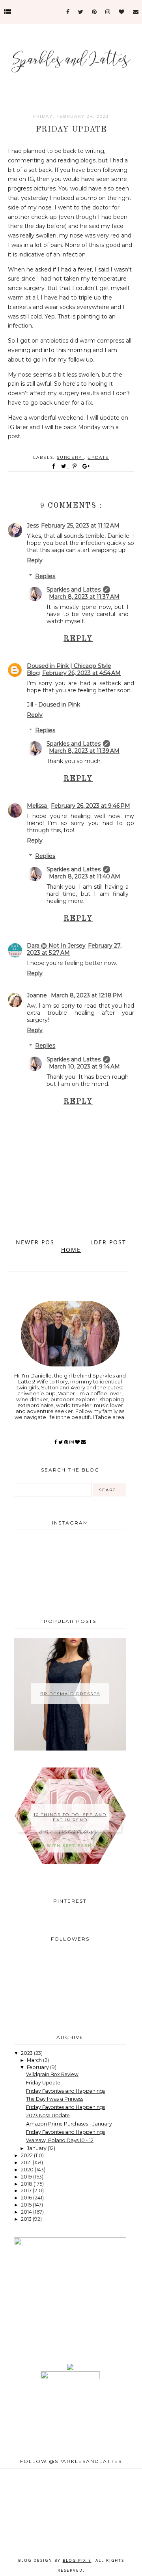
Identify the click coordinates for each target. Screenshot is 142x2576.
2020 (28, 2170)
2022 (27, 2155)
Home (71, 1250)
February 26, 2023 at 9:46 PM (91, 806)
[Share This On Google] (86, 466)
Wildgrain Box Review (52, 2074)
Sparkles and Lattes (74, 590)
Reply (35, 560)
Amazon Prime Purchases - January (69, 2124)
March (35, 2060)
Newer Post (37, 1242)
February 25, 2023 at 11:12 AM (80, 526)
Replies (45, 576)
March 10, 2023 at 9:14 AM (84, 1067)
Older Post (106, 1242)
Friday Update (43, 2083)
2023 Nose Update (48, 2115)
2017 (27, 2191)
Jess (33, 526)
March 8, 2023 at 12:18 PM (87, 995)
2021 (27, 2162)
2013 (27, 2219)
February (38, 2067)
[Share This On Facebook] (54, 466)
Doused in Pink (59, 705)
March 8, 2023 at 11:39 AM (84, 751)
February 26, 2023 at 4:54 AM (81, 673)
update (98, 457)
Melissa (38, 806)
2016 (27, 2198)
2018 (27, 2184)
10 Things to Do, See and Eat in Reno (70, 1817)
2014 (27, 2212)
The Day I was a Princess (55, 2099)
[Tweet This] (65, 466)
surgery (70, 457)
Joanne (38, 995)
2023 (27, 2053)
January (37, 2148)
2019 (27, 2177)
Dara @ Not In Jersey (56, 946)
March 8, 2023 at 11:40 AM (85, 876)
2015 (27, 2205)
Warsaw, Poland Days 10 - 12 (60, 2140)
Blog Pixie (77, 2560)
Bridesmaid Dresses (70, 1694)
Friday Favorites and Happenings (65, 2091)
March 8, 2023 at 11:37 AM (84, 597)
